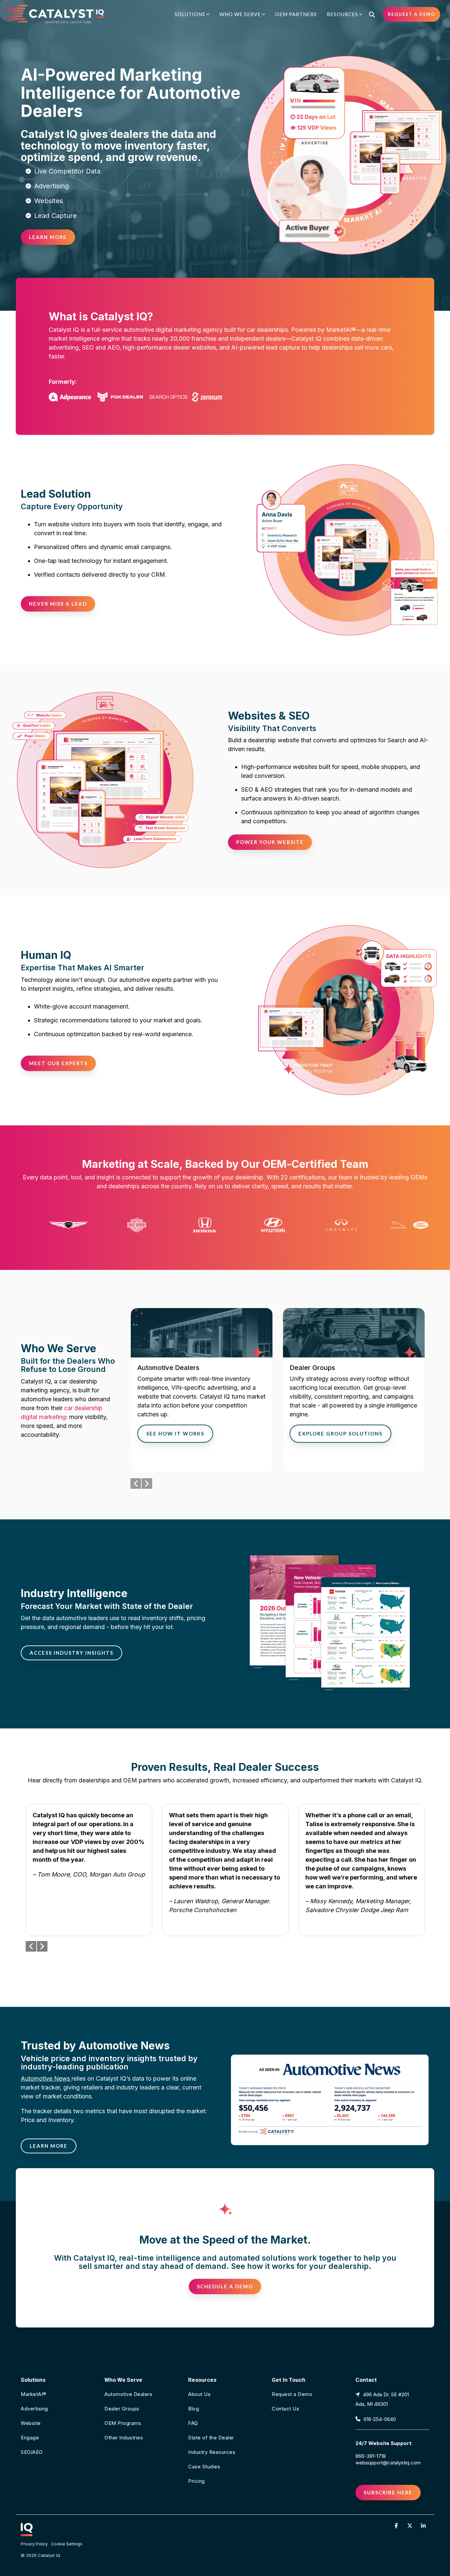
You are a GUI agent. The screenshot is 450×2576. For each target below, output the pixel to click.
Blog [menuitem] (194, 2409)
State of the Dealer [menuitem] (211, 2438)
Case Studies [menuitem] (204, 2467)
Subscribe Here (388, 2492)
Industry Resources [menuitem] (212, 2452)
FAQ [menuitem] (193, 2423)
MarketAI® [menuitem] (34, 2394)
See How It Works (175, 1433)
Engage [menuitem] (30, 2438)
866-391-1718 (371, 2456)
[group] (202, 1391)
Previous (136, 1484)
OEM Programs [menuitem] (123, 2423)
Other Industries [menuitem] (124, 2438)
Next (147, 1484)
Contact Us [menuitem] (285, 2409)
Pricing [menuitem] (197, 2481)
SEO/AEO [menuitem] (32, 2452)
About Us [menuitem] (199, 2394)
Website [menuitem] (31, 2423)
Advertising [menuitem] (34, 2409)
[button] (397, 2525)
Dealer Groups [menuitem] (122, 2409)
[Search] (372, 14)
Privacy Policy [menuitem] (34, 2544)
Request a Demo (411, 14)
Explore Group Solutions (340, 1433)
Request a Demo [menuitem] (292, 2394)
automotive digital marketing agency (173, 330)
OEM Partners (296, 14)
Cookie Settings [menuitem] (67, 2544)
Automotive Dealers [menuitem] (128, 2394)
